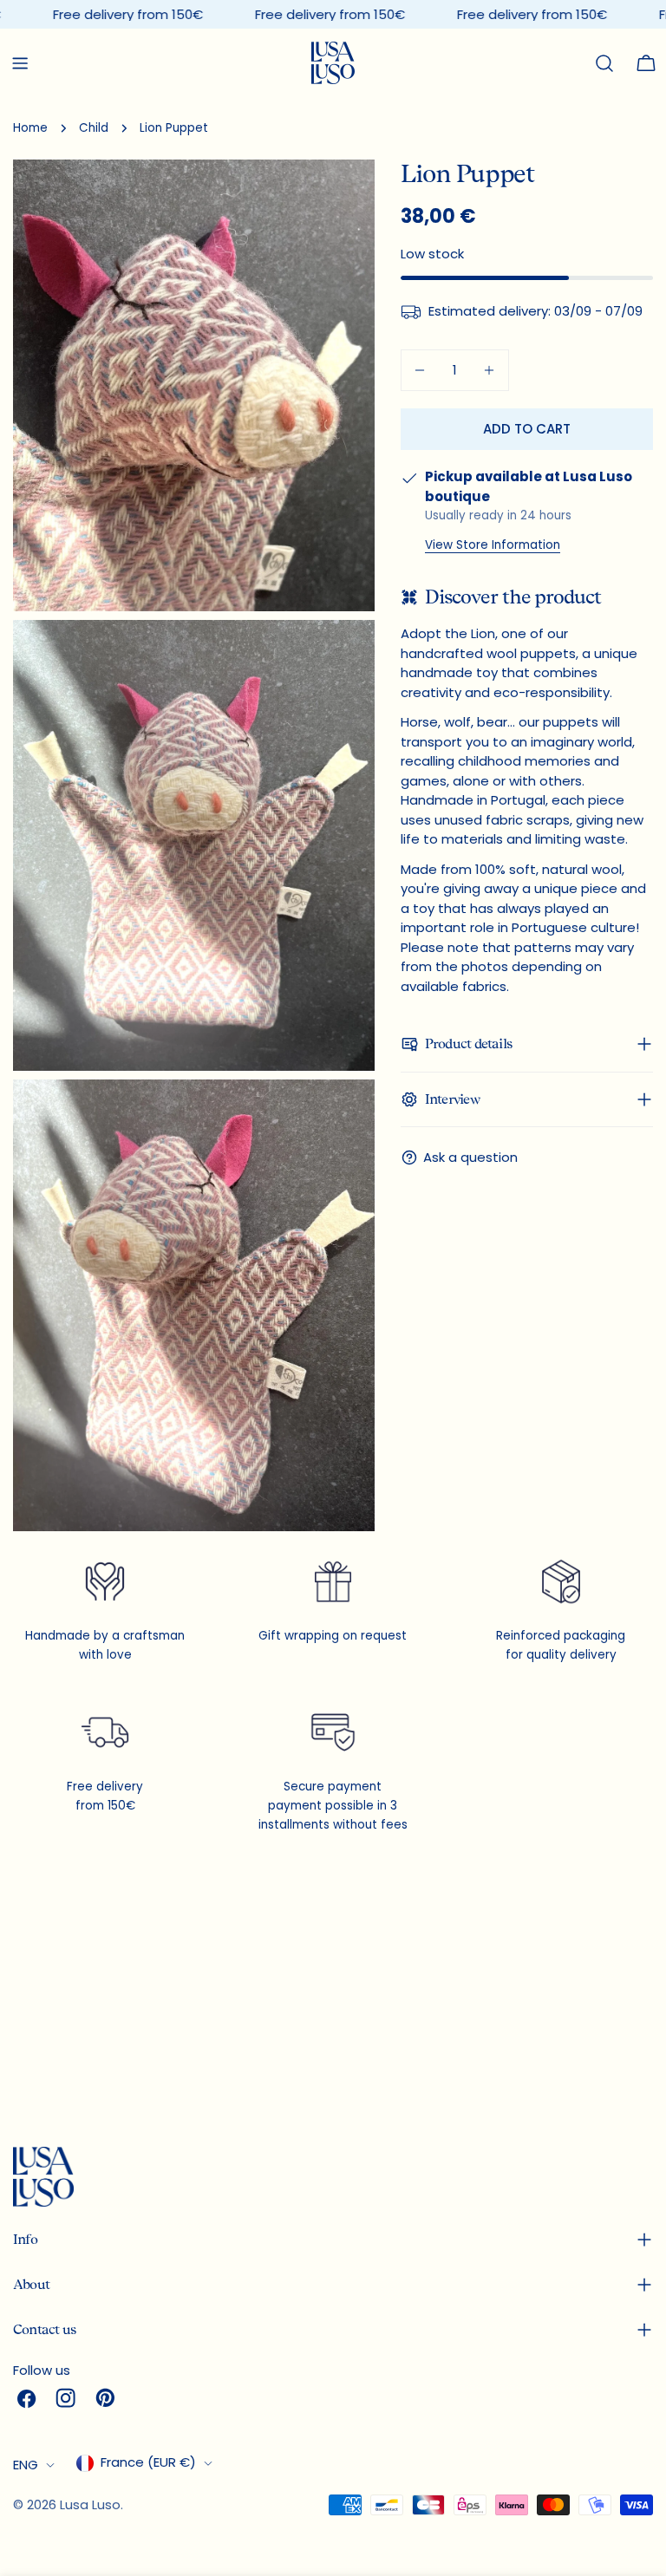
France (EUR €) (148, 2462)
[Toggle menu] (20, 63)
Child (94, 128)
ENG (26, 2465)
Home (30, 128)
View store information (493, 545)
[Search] (604, 63)
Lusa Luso (90, 2504)
